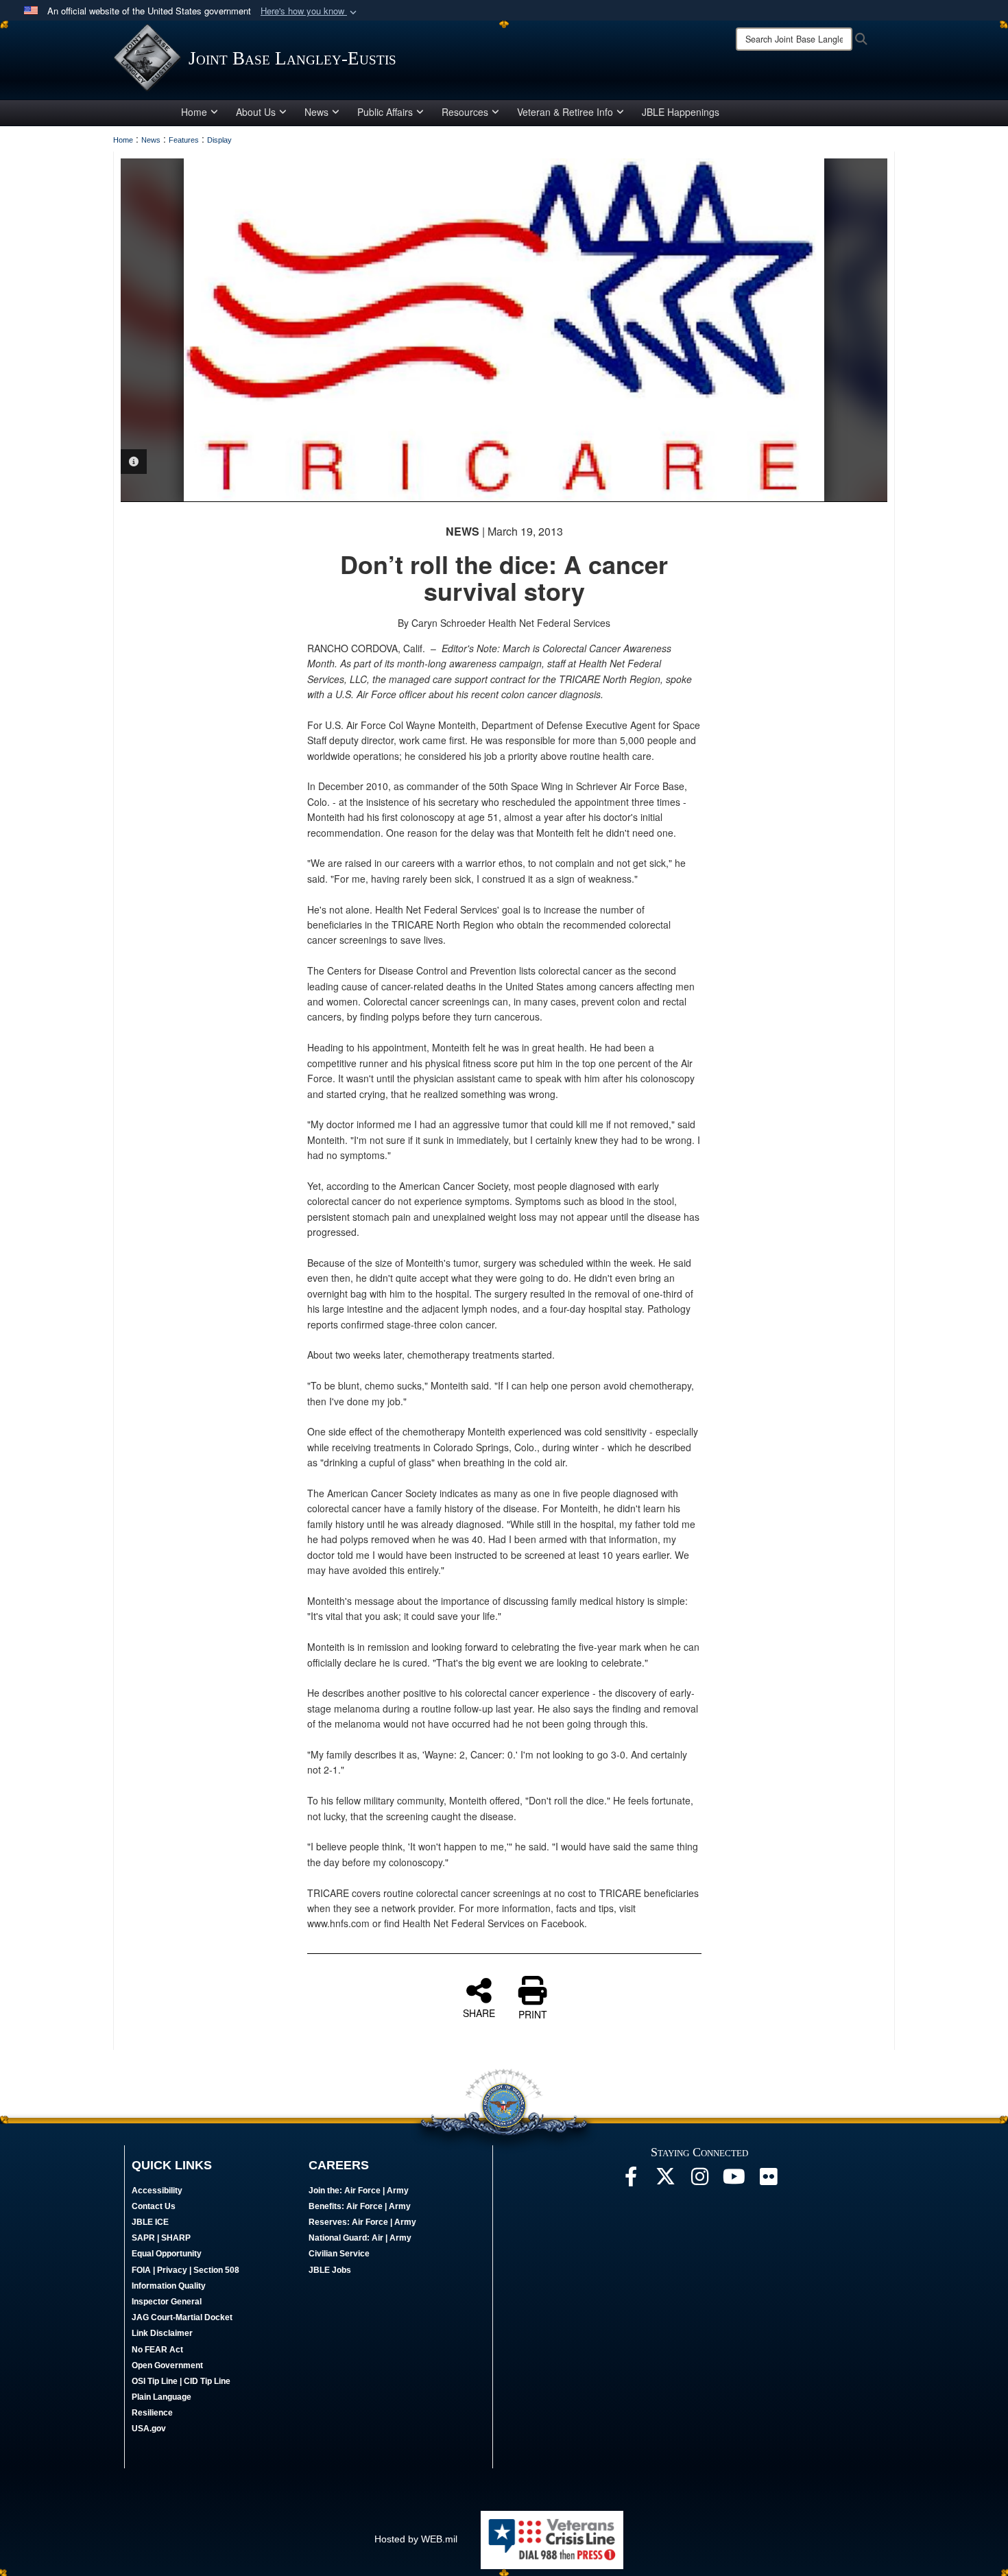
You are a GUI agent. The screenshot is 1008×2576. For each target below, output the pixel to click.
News (316, 112)
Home (194, 112)
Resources (465, 112)
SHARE (479, 2012)
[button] (310, 11)
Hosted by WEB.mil (416, 2539)
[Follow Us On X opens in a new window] (665, 2180)
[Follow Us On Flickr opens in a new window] (768, 2180)
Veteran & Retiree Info (565, 112)
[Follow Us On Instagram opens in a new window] (699, 2180)
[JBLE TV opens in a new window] (734, 2180)
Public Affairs (385, 112)
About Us (256, 112)
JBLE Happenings (681, 112)
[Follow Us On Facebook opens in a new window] (631, 2180)
